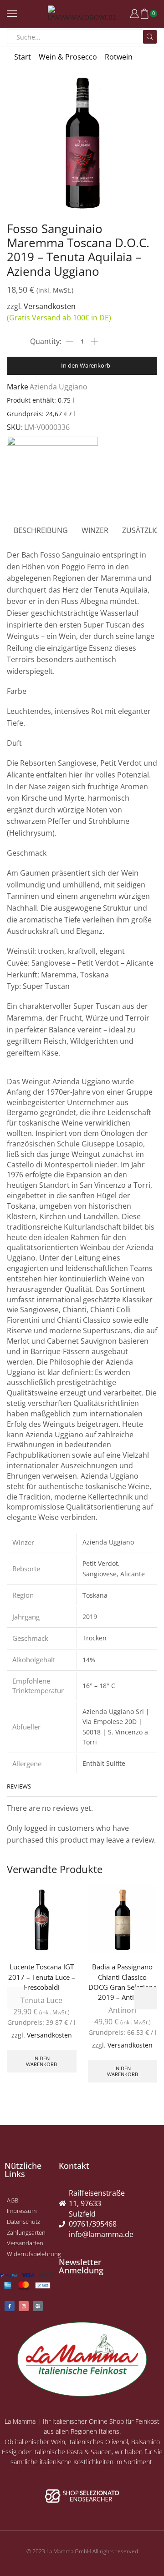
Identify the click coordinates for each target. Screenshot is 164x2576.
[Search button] (150, 37)
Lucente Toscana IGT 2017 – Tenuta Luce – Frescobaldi (42, 1977)
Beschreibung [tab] (41, 530)
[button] (146, 1998)
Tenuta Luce (41, 2000)
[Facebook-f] (10, 2306)
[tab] (41, 531)
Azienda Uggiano (59, 387)
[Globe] (38, 2306)
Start (23, 57)
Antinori (122, 2010)
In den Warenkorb (86, 365)
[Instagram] (24, 2306)
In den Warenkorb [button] (41, 2061)
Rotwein (119, 57)
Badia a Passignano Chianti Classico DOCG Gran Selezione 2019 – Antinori (123, 1982)
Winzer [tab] (95, 530)
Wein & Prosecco (68, 57)
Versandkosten (50, 306)
